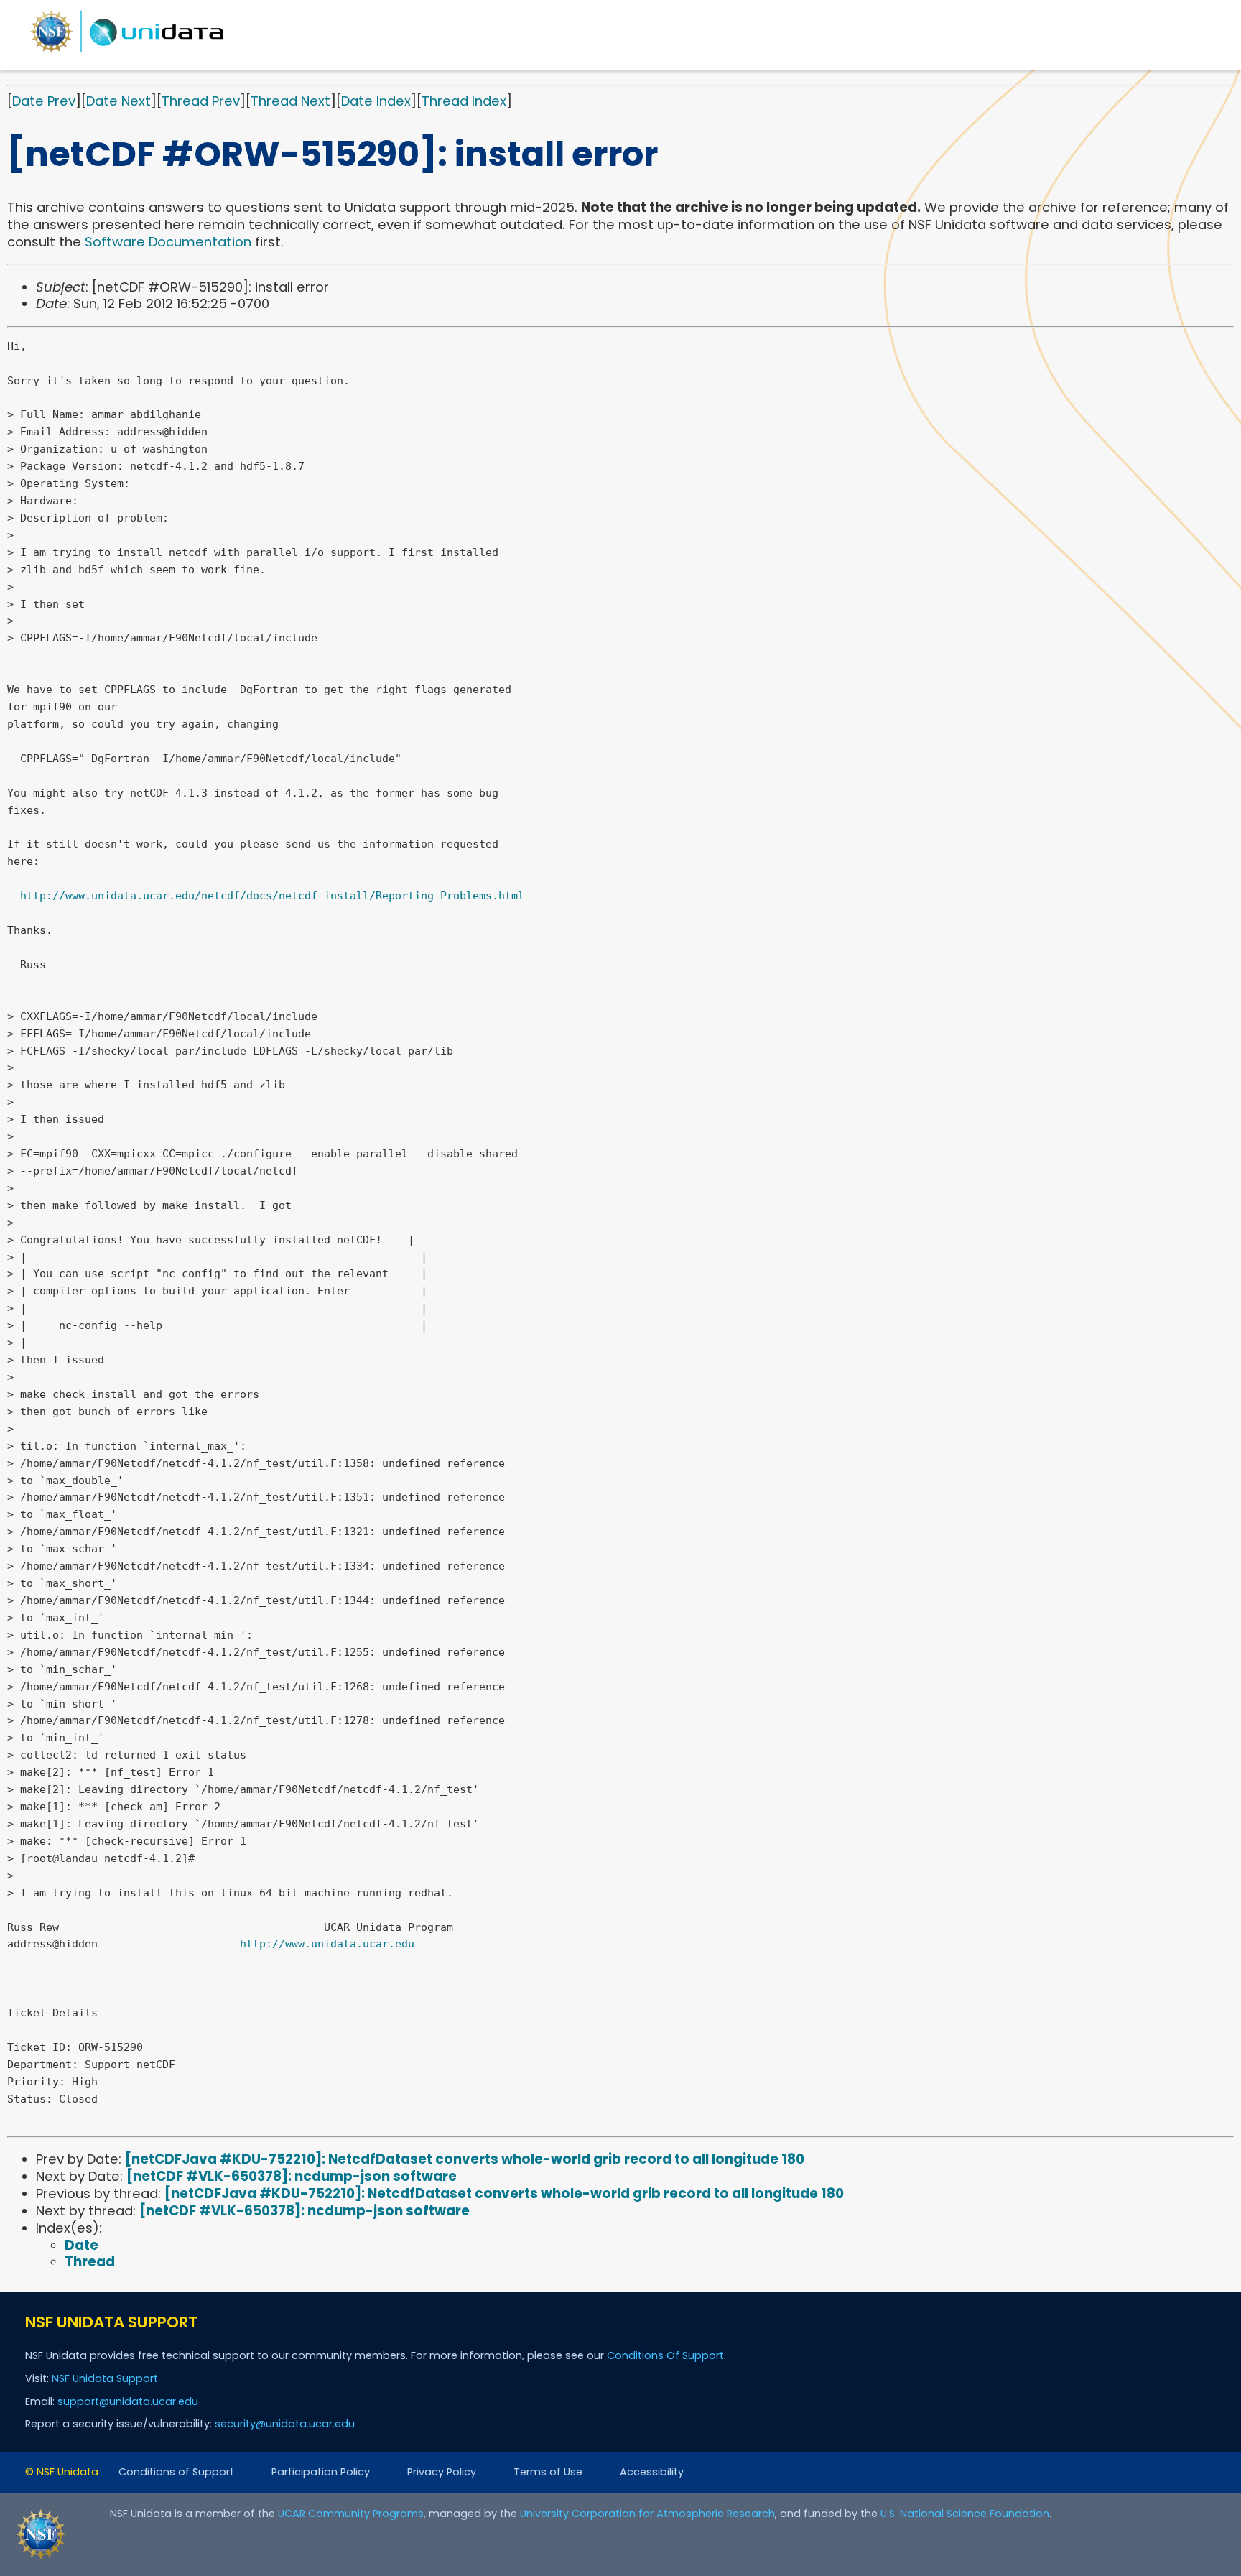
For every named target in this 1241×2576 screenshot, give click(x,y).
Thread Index (464, 101)
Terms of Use (548, 2472)
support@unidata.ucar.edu (128, 2401)
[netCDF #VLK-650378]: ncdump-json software (292, 2176)
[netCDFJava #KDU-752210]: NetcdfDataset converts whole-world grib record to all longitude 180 (465, 2159)
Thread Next (291, 101)
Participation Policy (321, 2472)
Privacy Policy (442, 2472)
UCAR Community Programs (351, 2514)
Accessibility (652, 2472)
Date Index (376, 101)
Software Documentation (168, 242)
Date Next (118, 101)
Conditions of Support (176, 2472)
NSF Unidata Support (105, 2378)
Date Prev (44, 101)
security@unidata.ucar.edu (285, 2424)
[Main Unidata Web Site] (127, 52)
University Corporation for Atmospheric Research (647, 2514)
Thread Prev (201, 101)
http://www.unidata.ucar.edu (327, 1944)
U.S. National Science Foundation (965, 2514)
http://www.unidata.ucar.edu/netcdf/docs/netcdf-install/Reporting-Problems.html (272, 896)
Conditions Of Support (665, 2355)
